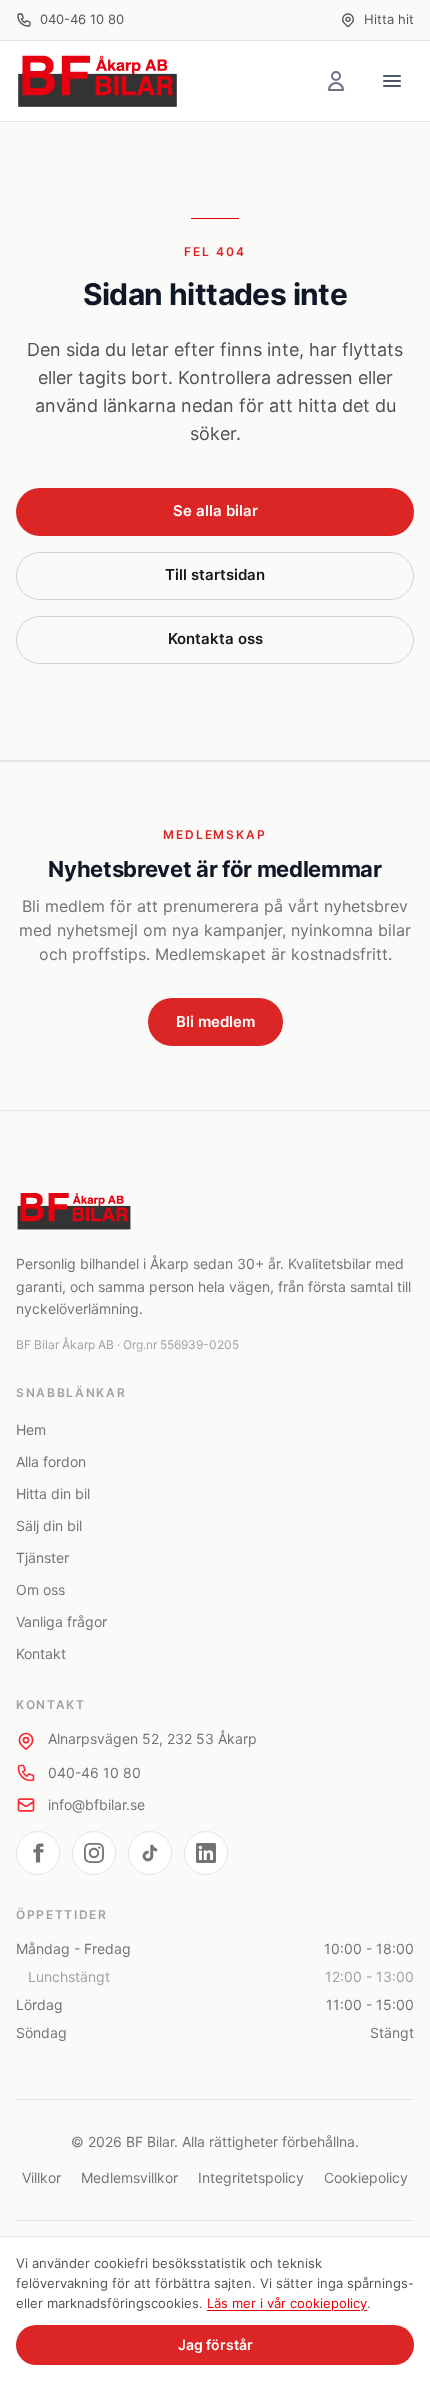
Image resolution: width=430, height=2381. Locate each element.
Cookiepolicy (366, 2177)
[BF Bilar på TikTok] (150, 1853)
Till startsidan (215, 574)
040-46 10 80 (82, 19)
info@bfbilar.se (96, 1804)
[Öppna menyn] (392, 81)
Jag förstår (215, 2344)
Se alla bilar (215, 510)
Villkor (41, 2177)
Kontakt (41, 1653)
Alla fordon (51, 1461)
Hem (31, 1429)
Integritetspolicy (251, 2177)
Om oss (40, 1589)
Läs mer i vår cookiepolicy (287, 2303)
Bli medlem (215, 1021)
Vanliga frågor (61, 1621)
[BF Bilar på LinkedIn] (206, 1853)
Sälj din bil (49, 1525)
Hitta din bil (53, 1493)
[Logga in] (336, 81)
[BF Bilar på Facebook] (38, 1853)
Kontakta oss (215, 638)
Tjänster (42, 1557)
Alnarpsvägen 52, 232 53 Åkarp (152, 1738)
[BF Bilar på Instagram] (94, 1853)
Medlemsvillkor (129, 2177)
